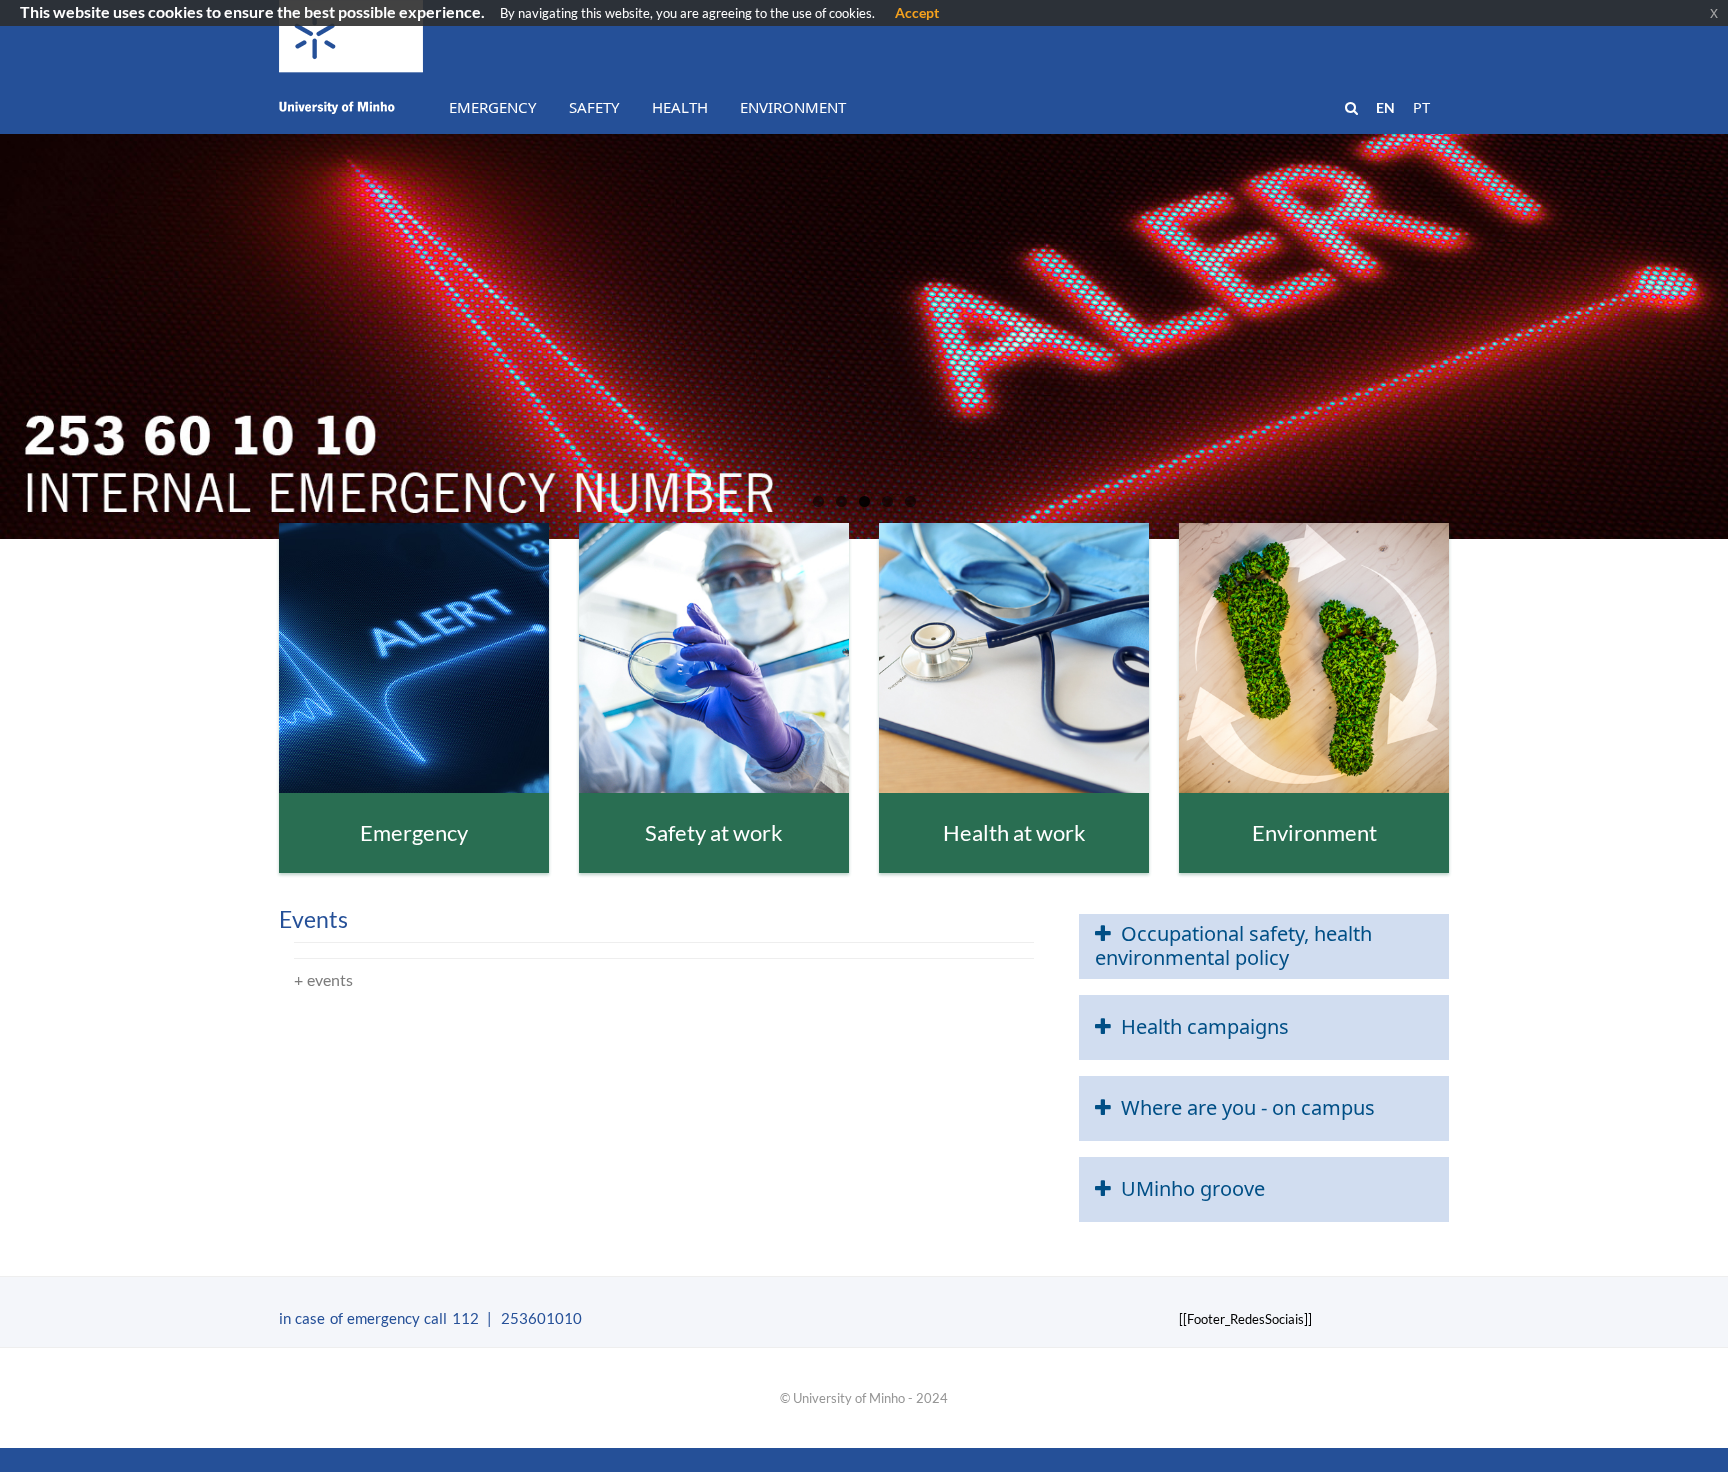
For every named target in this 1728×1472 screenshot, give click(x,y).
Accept (917, 12)
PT (1421, 107)
